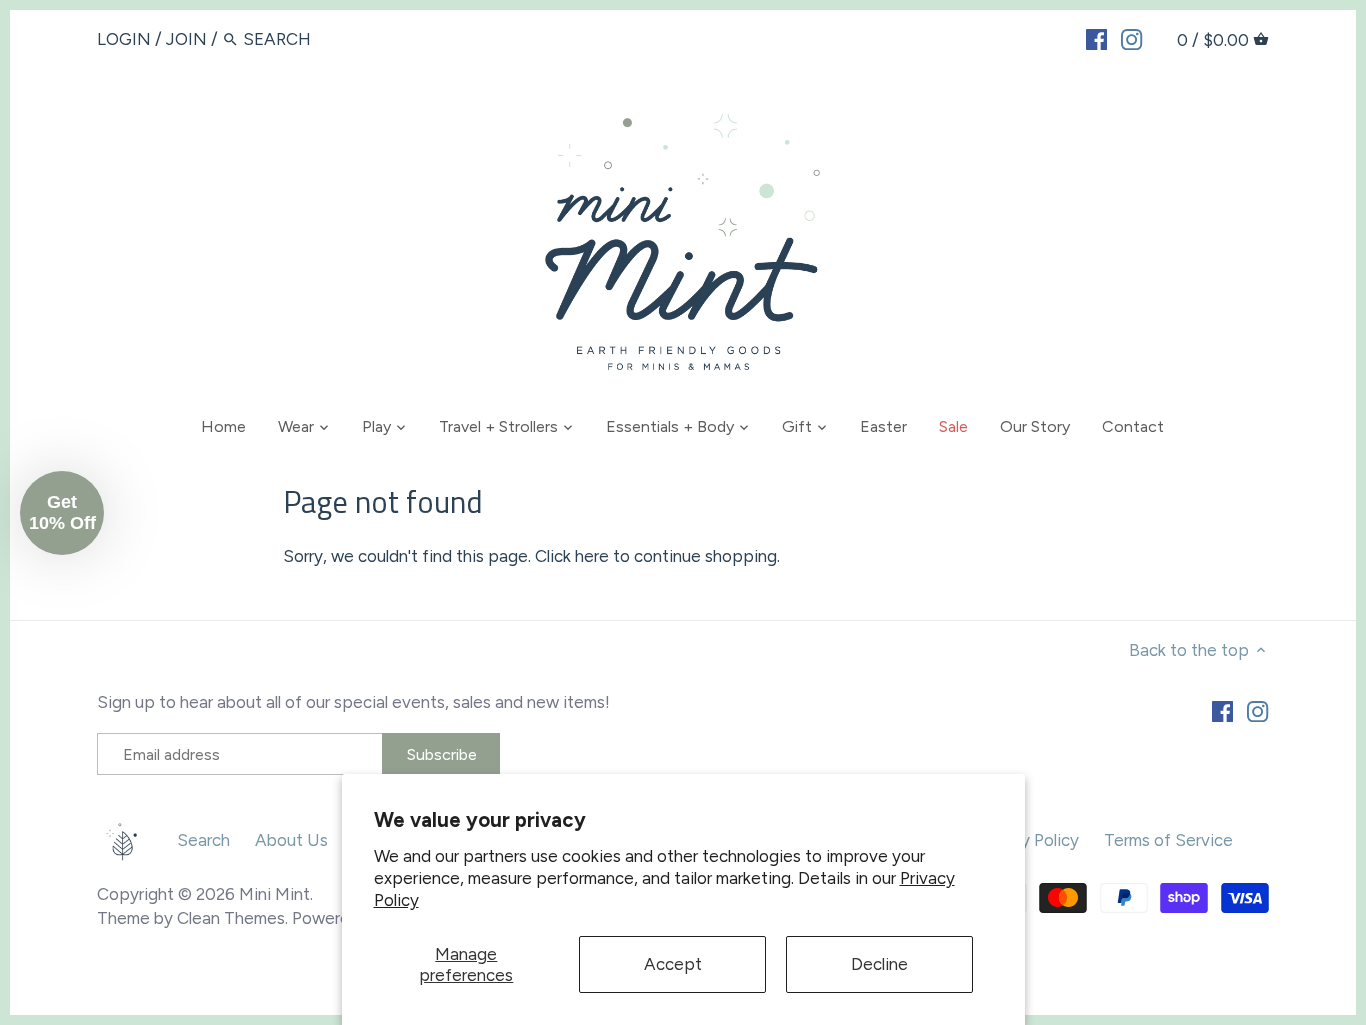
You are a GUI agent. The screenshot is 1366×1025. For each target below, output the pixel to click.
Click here (572, 556)
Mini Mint (274, 894)
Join (186, 39)
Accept (673, 964)
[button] (62, 513)
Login (124, 39)
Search (203, 840)
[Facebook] (1096, 38)
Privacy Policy (1027, 840)
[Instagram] (1131, 38)
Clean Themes (231, 918)
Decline (879, 964)
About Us (291, 840)
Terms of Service (1168, 840)
